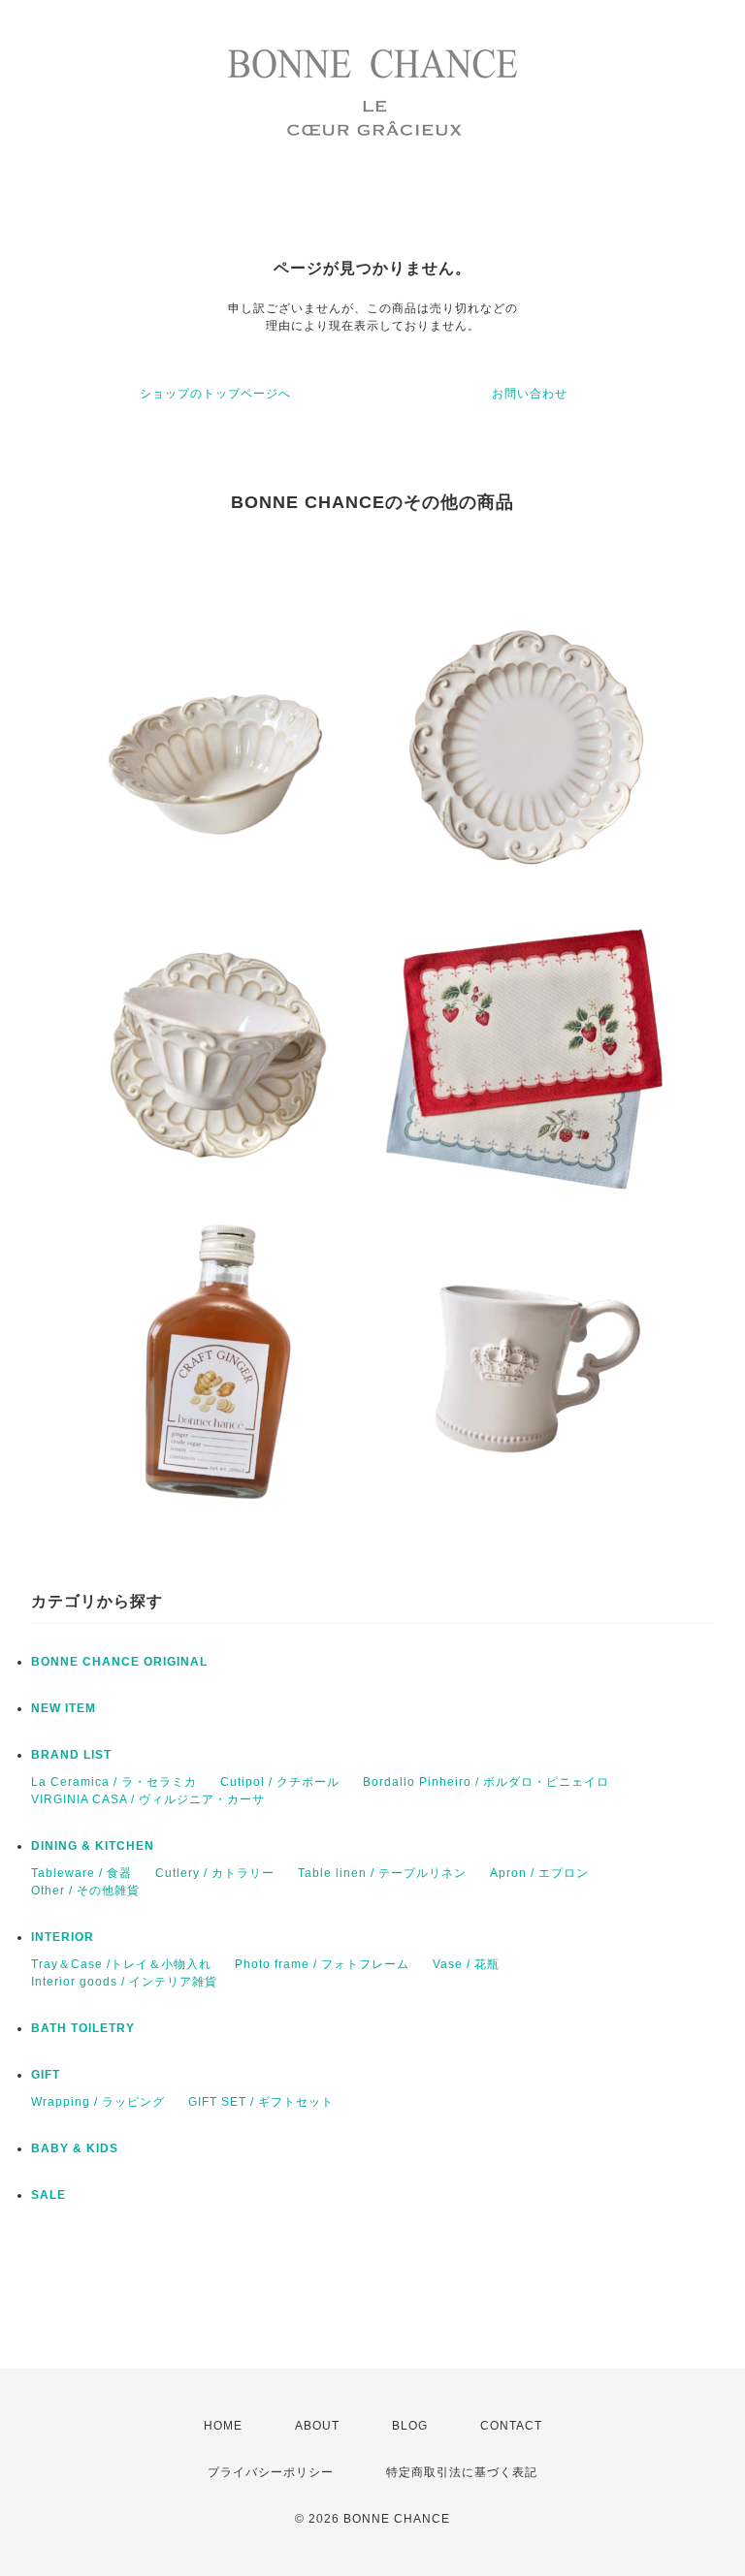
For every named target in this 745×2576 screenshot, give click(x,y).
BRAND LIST (71, 1755)
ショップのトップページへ (215, 394)
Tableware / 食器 (81, 1873)
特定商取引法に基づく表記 (462, 2472)
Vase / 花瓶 (466, 1964)
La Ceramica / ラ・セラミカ (114, 1782)
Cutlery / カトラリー (215, 1873)
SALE (49, 2195)
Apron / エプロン (539, 1873)
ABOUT (317, 2426)
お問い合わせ (530, 394)
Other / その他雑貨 (85, 1891)
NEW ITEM (64, 1708)
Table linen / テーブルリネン (382, 1873)
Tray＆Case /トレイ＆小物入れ (121, 1964)
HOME (223, 2426)
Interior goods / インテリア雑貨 (124, 1982)
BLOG (410, 2426)
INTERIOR (63, 1937)
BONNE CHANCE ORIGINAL (119, 1662)
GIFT (46, 2075)
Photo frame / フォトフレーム (322, 1964)
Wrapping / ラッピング (98, 2102)
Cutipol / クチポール (280, 1782)
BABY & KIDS (75, 2148)
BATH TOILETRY (83, 2028)
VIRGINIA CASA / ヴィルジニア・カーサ (148, 1799)
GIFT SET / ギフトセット (261, 2102)
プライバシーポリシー (271, 2472)
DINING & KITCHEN (93, 1846)
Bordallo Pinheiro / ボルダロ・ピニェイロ (486, 1782)
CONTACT (511, 2426)
